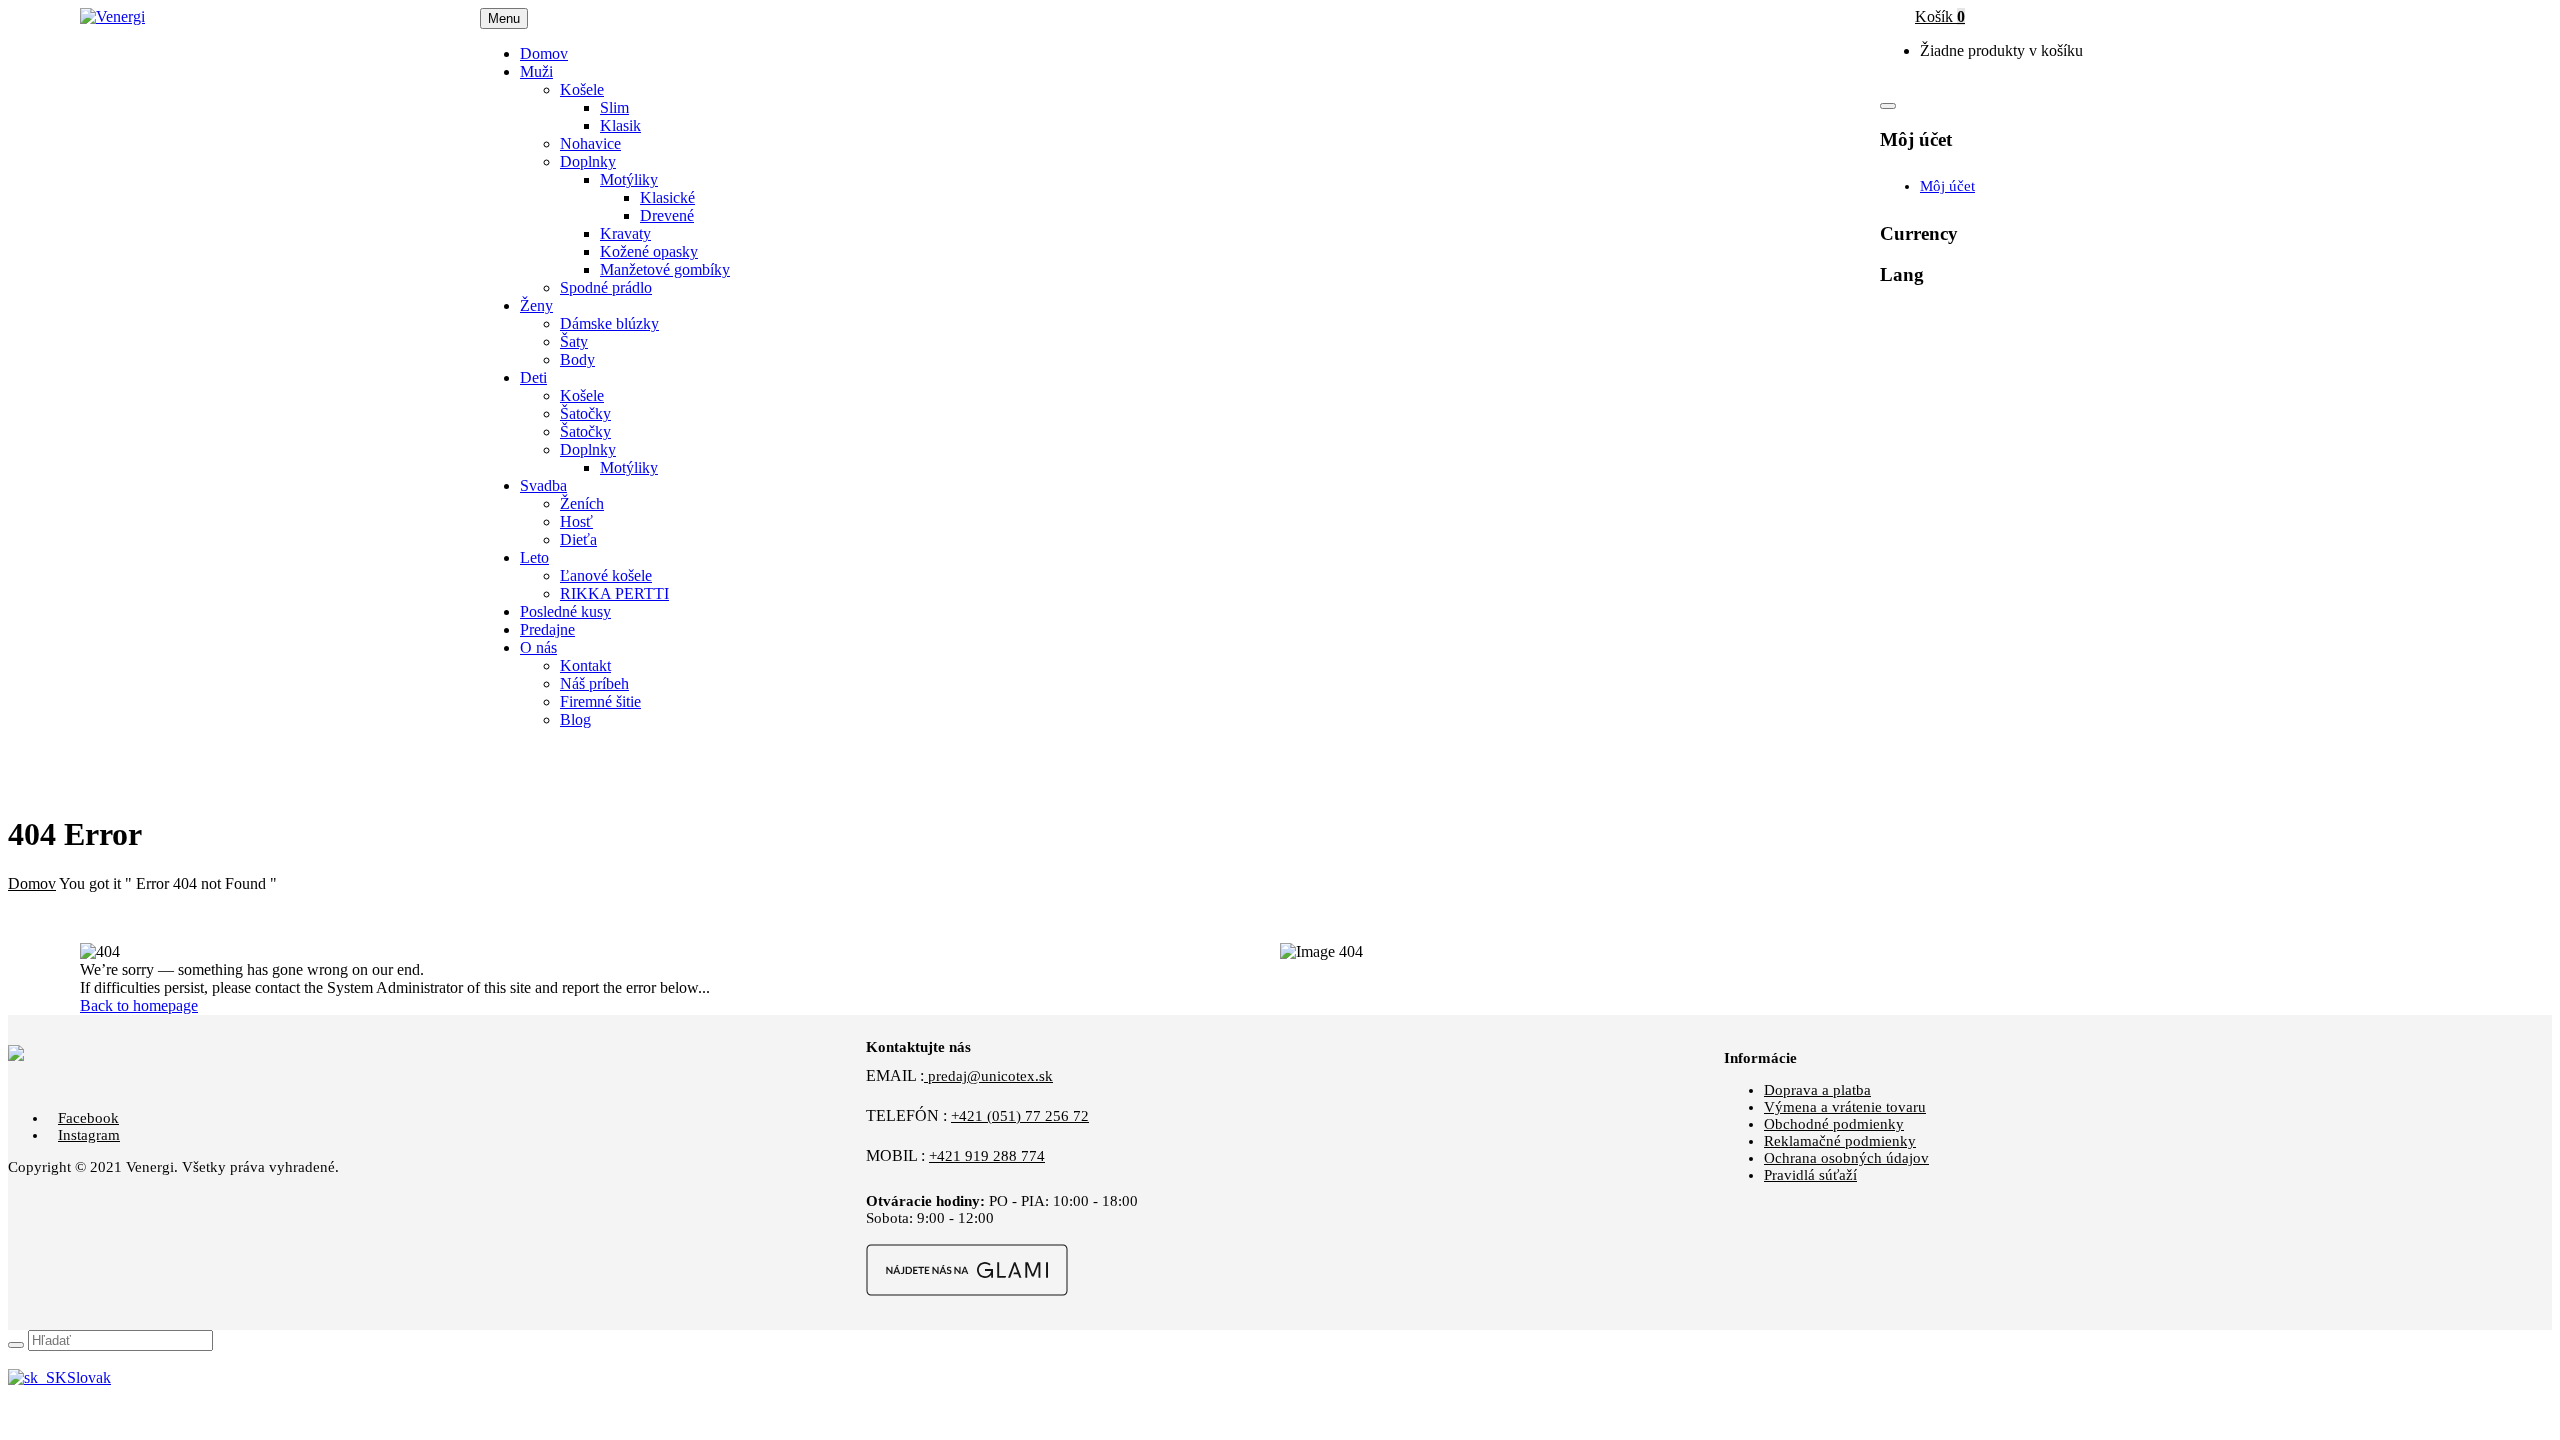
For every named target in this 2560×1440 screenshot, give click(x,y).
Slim (614, 107)
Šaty (574, 341)
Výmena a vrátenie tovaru (1845, 1107)
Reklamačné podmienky (1840, 1141)
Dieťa (578, 539)
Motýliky (629, 179)
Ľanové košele (606, 575)
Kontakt (585, 665)
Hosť (576, 521)
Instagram (89, 1135)
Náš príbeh (594, 683)
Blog (575, 719)
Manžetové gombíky (665, 269)
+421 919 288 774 (987, 1156)
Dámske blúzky (609, 323)
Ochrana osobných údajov (1846, 1158)
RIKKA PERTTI (614, 593)
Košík (1940, 16)
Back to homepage (139, 1005)
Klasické (667, 197)
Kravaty (625, 233)
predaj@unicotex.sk (988, 1076)
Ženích (582, 503)
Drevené (667, 215)
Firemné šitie (600, 701)
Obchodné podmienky (1834, 1124)
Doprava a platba (1817, 1090)
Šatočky (585, 413)
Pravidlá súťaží (1810, 1175)
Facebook (88, 1118)
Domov (32, 883)
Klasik (620, 125)
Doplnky (588, 161)
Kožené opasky (649, 251)
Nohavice (590, 143)
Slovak (89, 1377)
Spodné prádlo (606, 287)
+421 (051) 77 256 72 (1020, 1116)
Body (577, 359)
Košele (582, 89)
